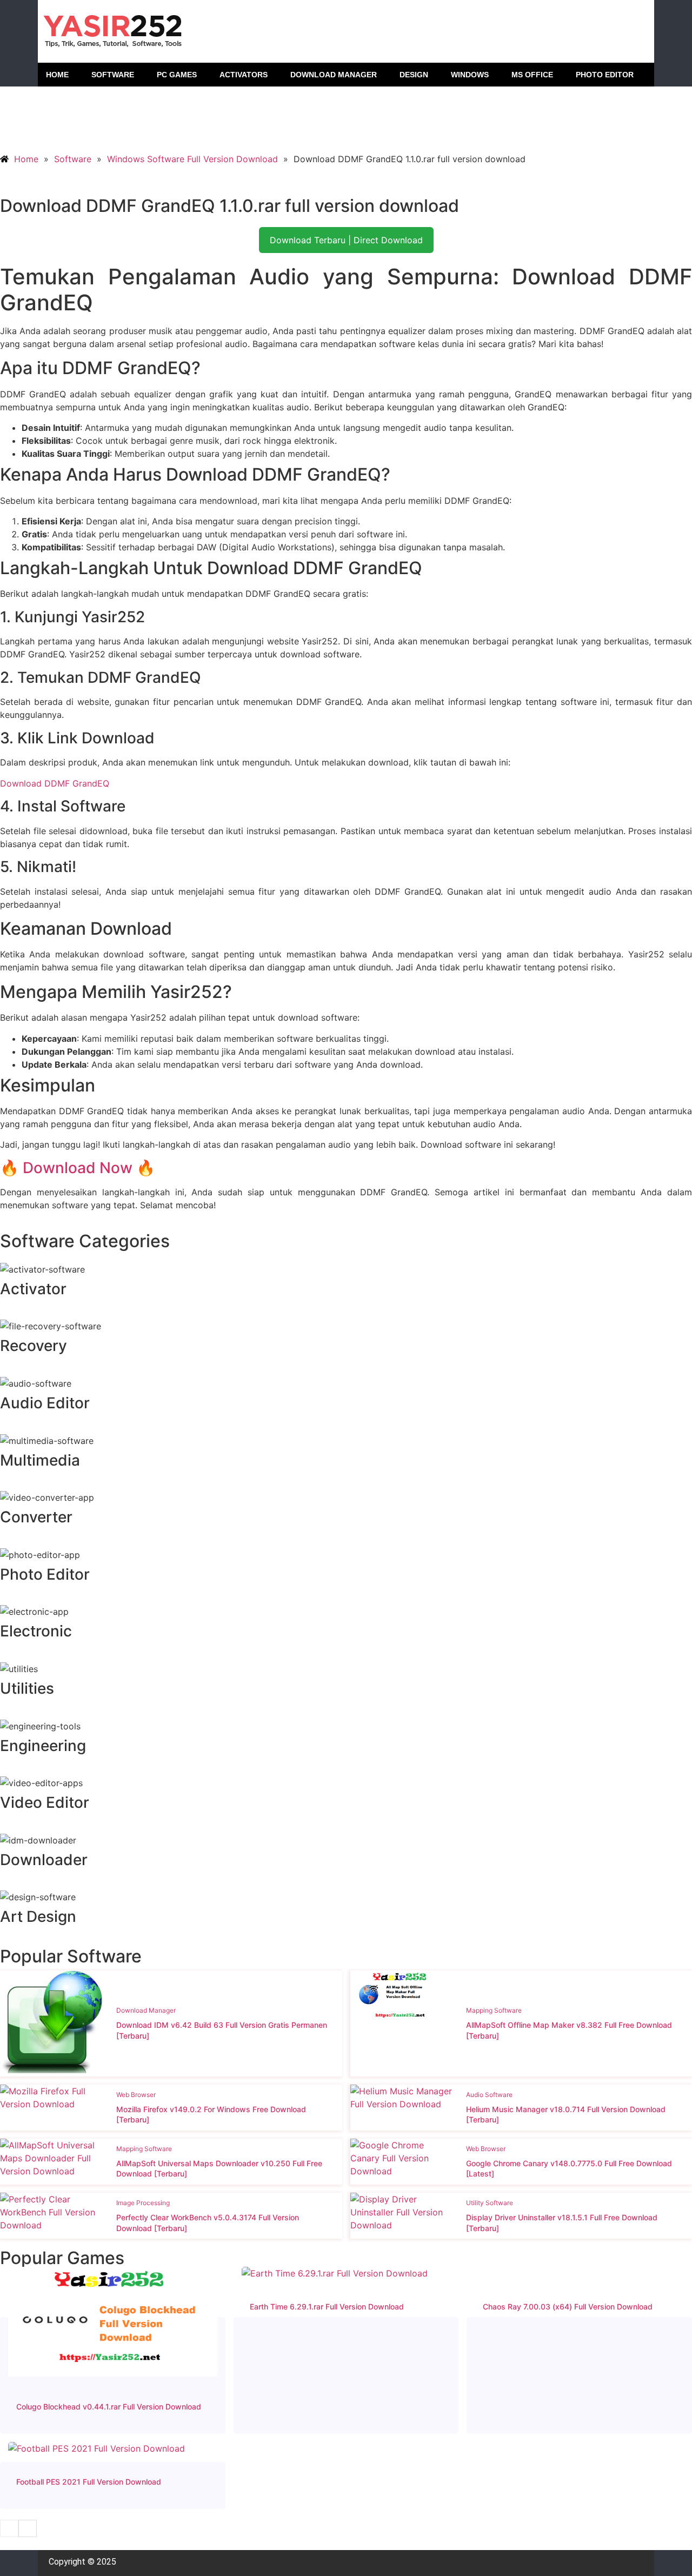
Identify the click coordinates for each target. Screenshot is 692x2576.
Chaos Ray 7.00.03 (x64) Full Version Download (568, 2307)
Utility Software (490, 2203)
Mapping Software (494, 2010)
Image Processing (143, 2203)
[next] (28, 2528)
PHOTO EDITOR (605, 75)
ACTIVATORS (244, 75)
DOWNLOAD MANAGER (334, 75)
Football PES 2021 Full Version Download (89, 2482)
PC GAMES (177, 75)
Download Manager (146, 2010)
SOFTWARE (113, 75)
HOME (57, 75)
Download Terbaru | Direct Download (346, 240)
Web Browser (136, 2095)
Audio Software (489, 2095)
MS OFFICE (532, 75)
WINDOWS (470, 75)
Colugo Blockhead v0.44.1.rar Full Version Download (109, 2407)
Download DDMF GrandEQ (55, 783)
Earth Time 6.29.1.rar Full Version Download (327, 2307)
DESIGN (414, 75)
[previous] (9, 2528)
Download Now (78, 1168)
